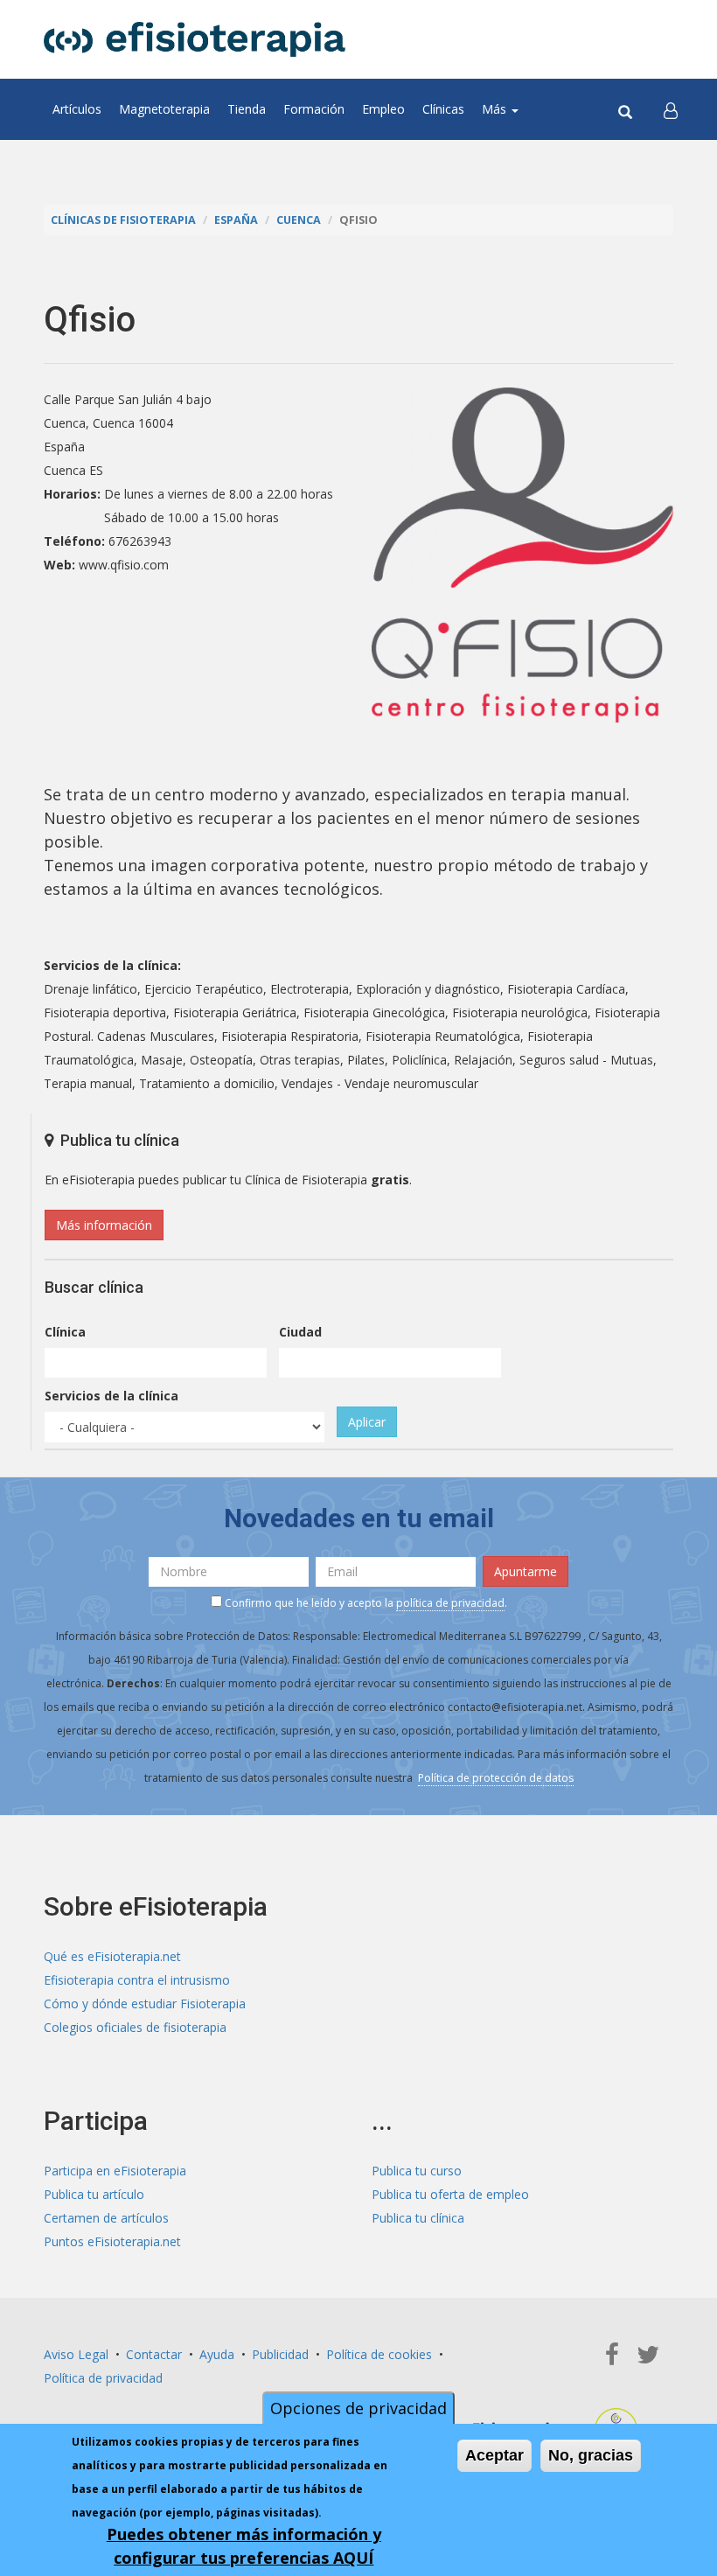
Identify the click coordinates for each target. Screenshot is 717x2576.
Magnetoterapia (164, 109)
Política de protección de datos (496, 1778)
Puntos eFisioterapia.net (112, 2241)
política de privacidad (450, 1603)
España (236, 220)
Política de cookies (379, 2354)
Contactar (154, 2354)
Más (496, 109)
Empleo (383, 109)
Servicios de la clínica (111, 1396)
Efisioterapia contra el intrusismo (137, 1980)
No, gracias (591, 2455)
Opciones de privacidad (358, 2408)
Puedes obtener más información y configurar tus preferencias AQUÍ (244, 2546)
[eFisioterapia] (195, 39)
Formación (314, 109)
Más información (104, 1225)
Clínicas (443, 109)
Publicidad (280, 2354)
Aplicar (367, 1422)
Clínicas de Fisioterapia (123, 220)
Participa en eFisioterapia (115, 2171)
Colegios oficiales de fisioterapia (135, 2027)
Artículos (77, 109)
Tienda (247, 109)
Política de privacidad (103, 2378)
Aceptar (494, 2455)
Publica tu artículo (94, 2194)
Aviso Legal (76, 2354)
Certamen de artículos (106, 2218)
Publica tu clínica (418, 2218)
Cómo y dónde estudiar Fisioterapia (145, 2004)
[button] (671, 109)
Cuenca (299, 220)
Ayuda (217, 2354)
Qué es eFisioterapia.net (112, 1956)
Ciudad (300, 1332)
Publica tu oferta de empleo (450, 2194)
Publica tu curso (417, 2171)
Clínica (65, 1332)
